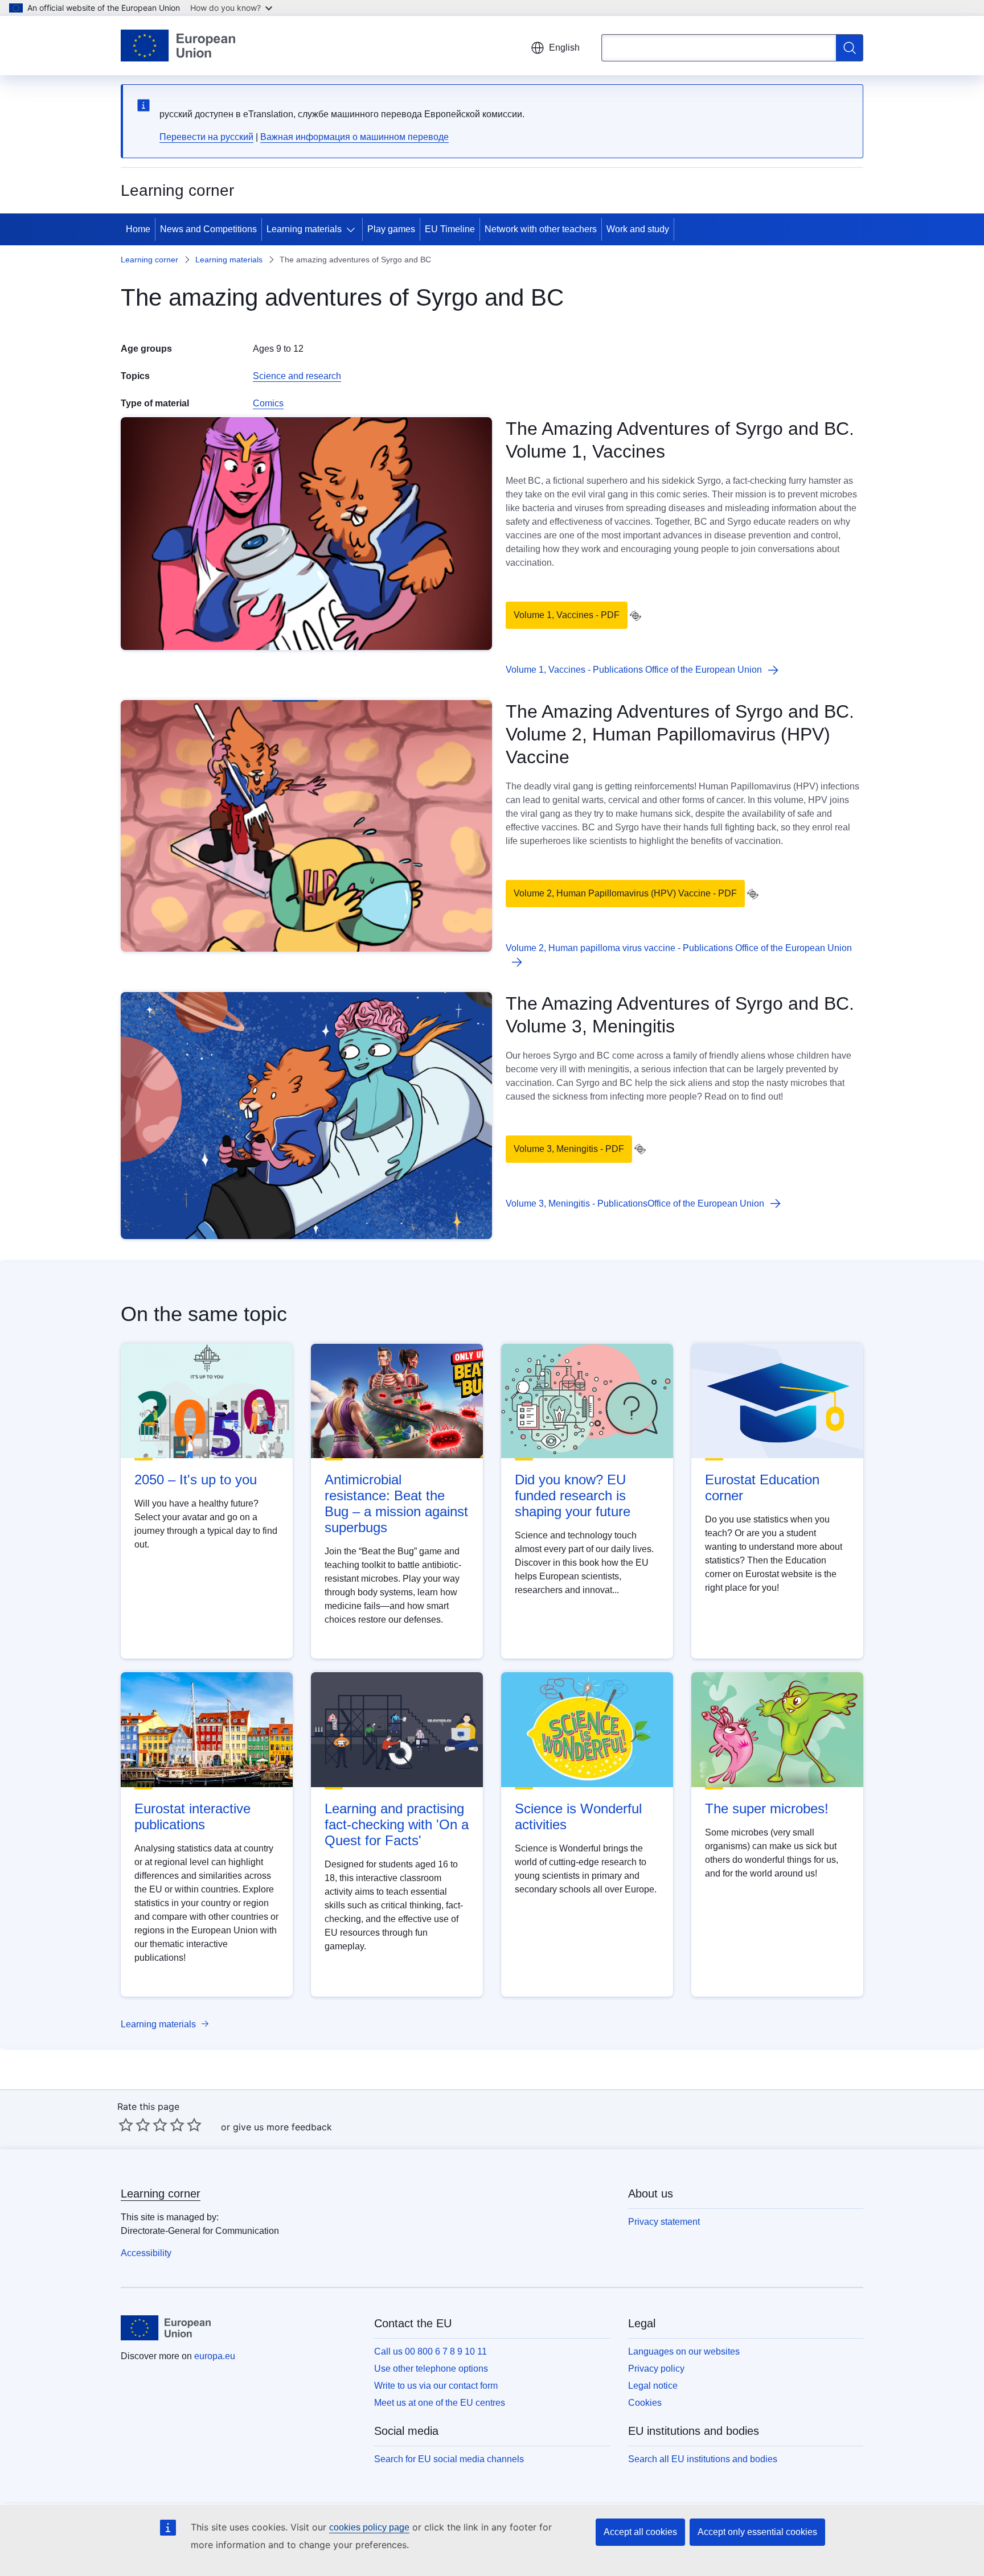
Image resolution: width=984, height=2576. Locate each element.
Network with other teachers (541, 229)
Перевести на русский (206, 137)
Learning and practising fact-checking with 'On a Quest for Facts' (397, 1824)
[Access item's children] (353, 229)
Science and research (297, 376)
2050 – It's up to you (196, 1480)
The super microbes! (767, 1808)
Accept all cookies (640, 2532)
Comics (268, 403)
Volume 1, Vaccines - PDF (567, 615)
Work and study (638, 229)
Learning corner (149, 260)
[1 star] (126, 2125)
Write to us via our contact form (436, 2386)
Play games (391, 229)
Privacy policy (656, 2369)
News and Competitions (208, 229)
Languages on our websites (684, 2351)
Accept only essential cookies (757, 2532)
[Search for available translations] (635, 616)
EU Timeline (450, 229)
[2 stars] (134, 2125)
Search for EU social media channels (449, 2459)
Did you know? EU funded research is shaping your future (573, 1495)
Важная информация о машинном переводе (354, 137)
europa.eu (215, 2356)
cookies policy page (369, 2527)
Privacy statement (664, 2222)
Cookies (645, 2403)
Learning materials (304, 229)
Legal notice (653, 2386)
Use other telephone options (431, 2369)
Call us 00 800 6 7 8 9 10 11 (430, 2351)
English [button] (564, 48)
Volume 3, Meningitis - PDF (569, 1149)
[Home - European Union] (178, 46)
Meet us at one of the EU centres (440, 2403)
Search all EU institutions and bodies (703, 2459)
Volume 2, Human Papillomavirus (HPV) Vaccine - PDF (625, 893)
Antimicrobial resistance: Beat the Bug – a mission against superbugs (396, 1503)
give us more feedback (282, 2127)
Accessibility (146, 2253)
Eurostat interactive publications (192, 1816)
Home (138, 229)
